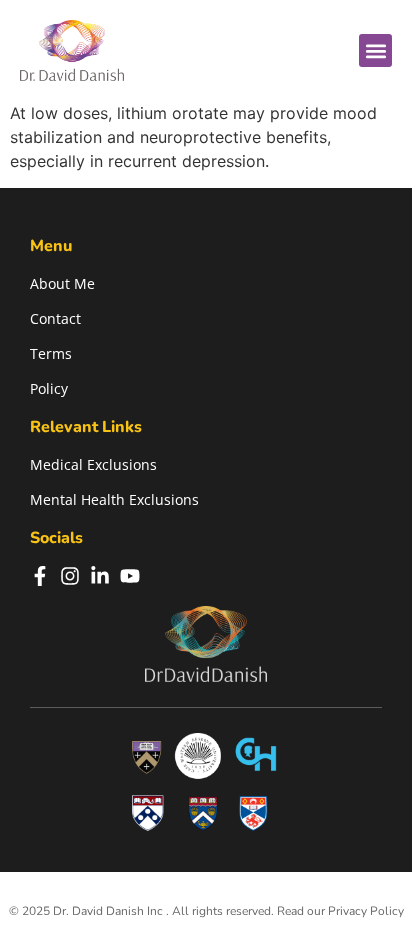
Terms (51, 353)
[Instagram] (70, 576)
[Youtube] (130, 576)
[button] (375, 50)
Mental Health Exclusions (114, 499)
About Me (62, 283)
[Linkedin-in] (100, 576)
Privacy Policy (366, 911)
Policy (49, 388)
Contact (55, 318)
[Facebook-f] (40, 576)
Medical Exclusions (93, 464)
